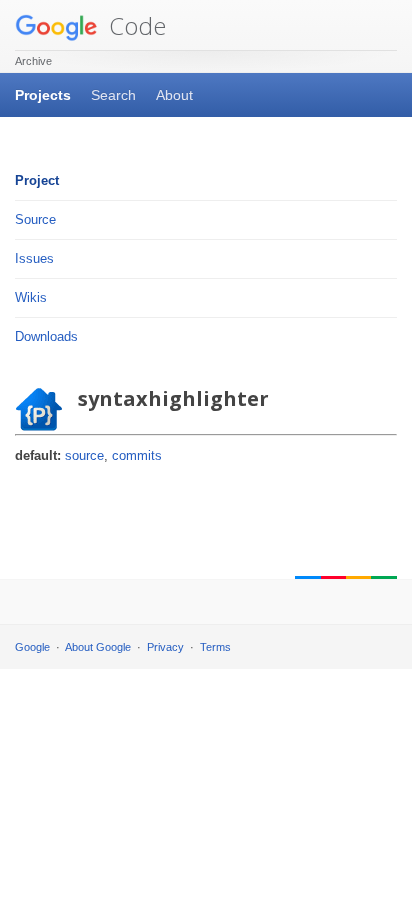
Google (32, 647)
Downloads (46, 336)
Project (37, 180)
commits (137, 455)
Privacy (165, 647)
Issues (34, 258)
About (174, 95)
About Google (98, 647)
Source (35, 219)
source (84, 455)
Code (134, 25)
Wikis (31, 297)
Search (113, 95)
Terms (215, 647)
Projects (43, 95)
